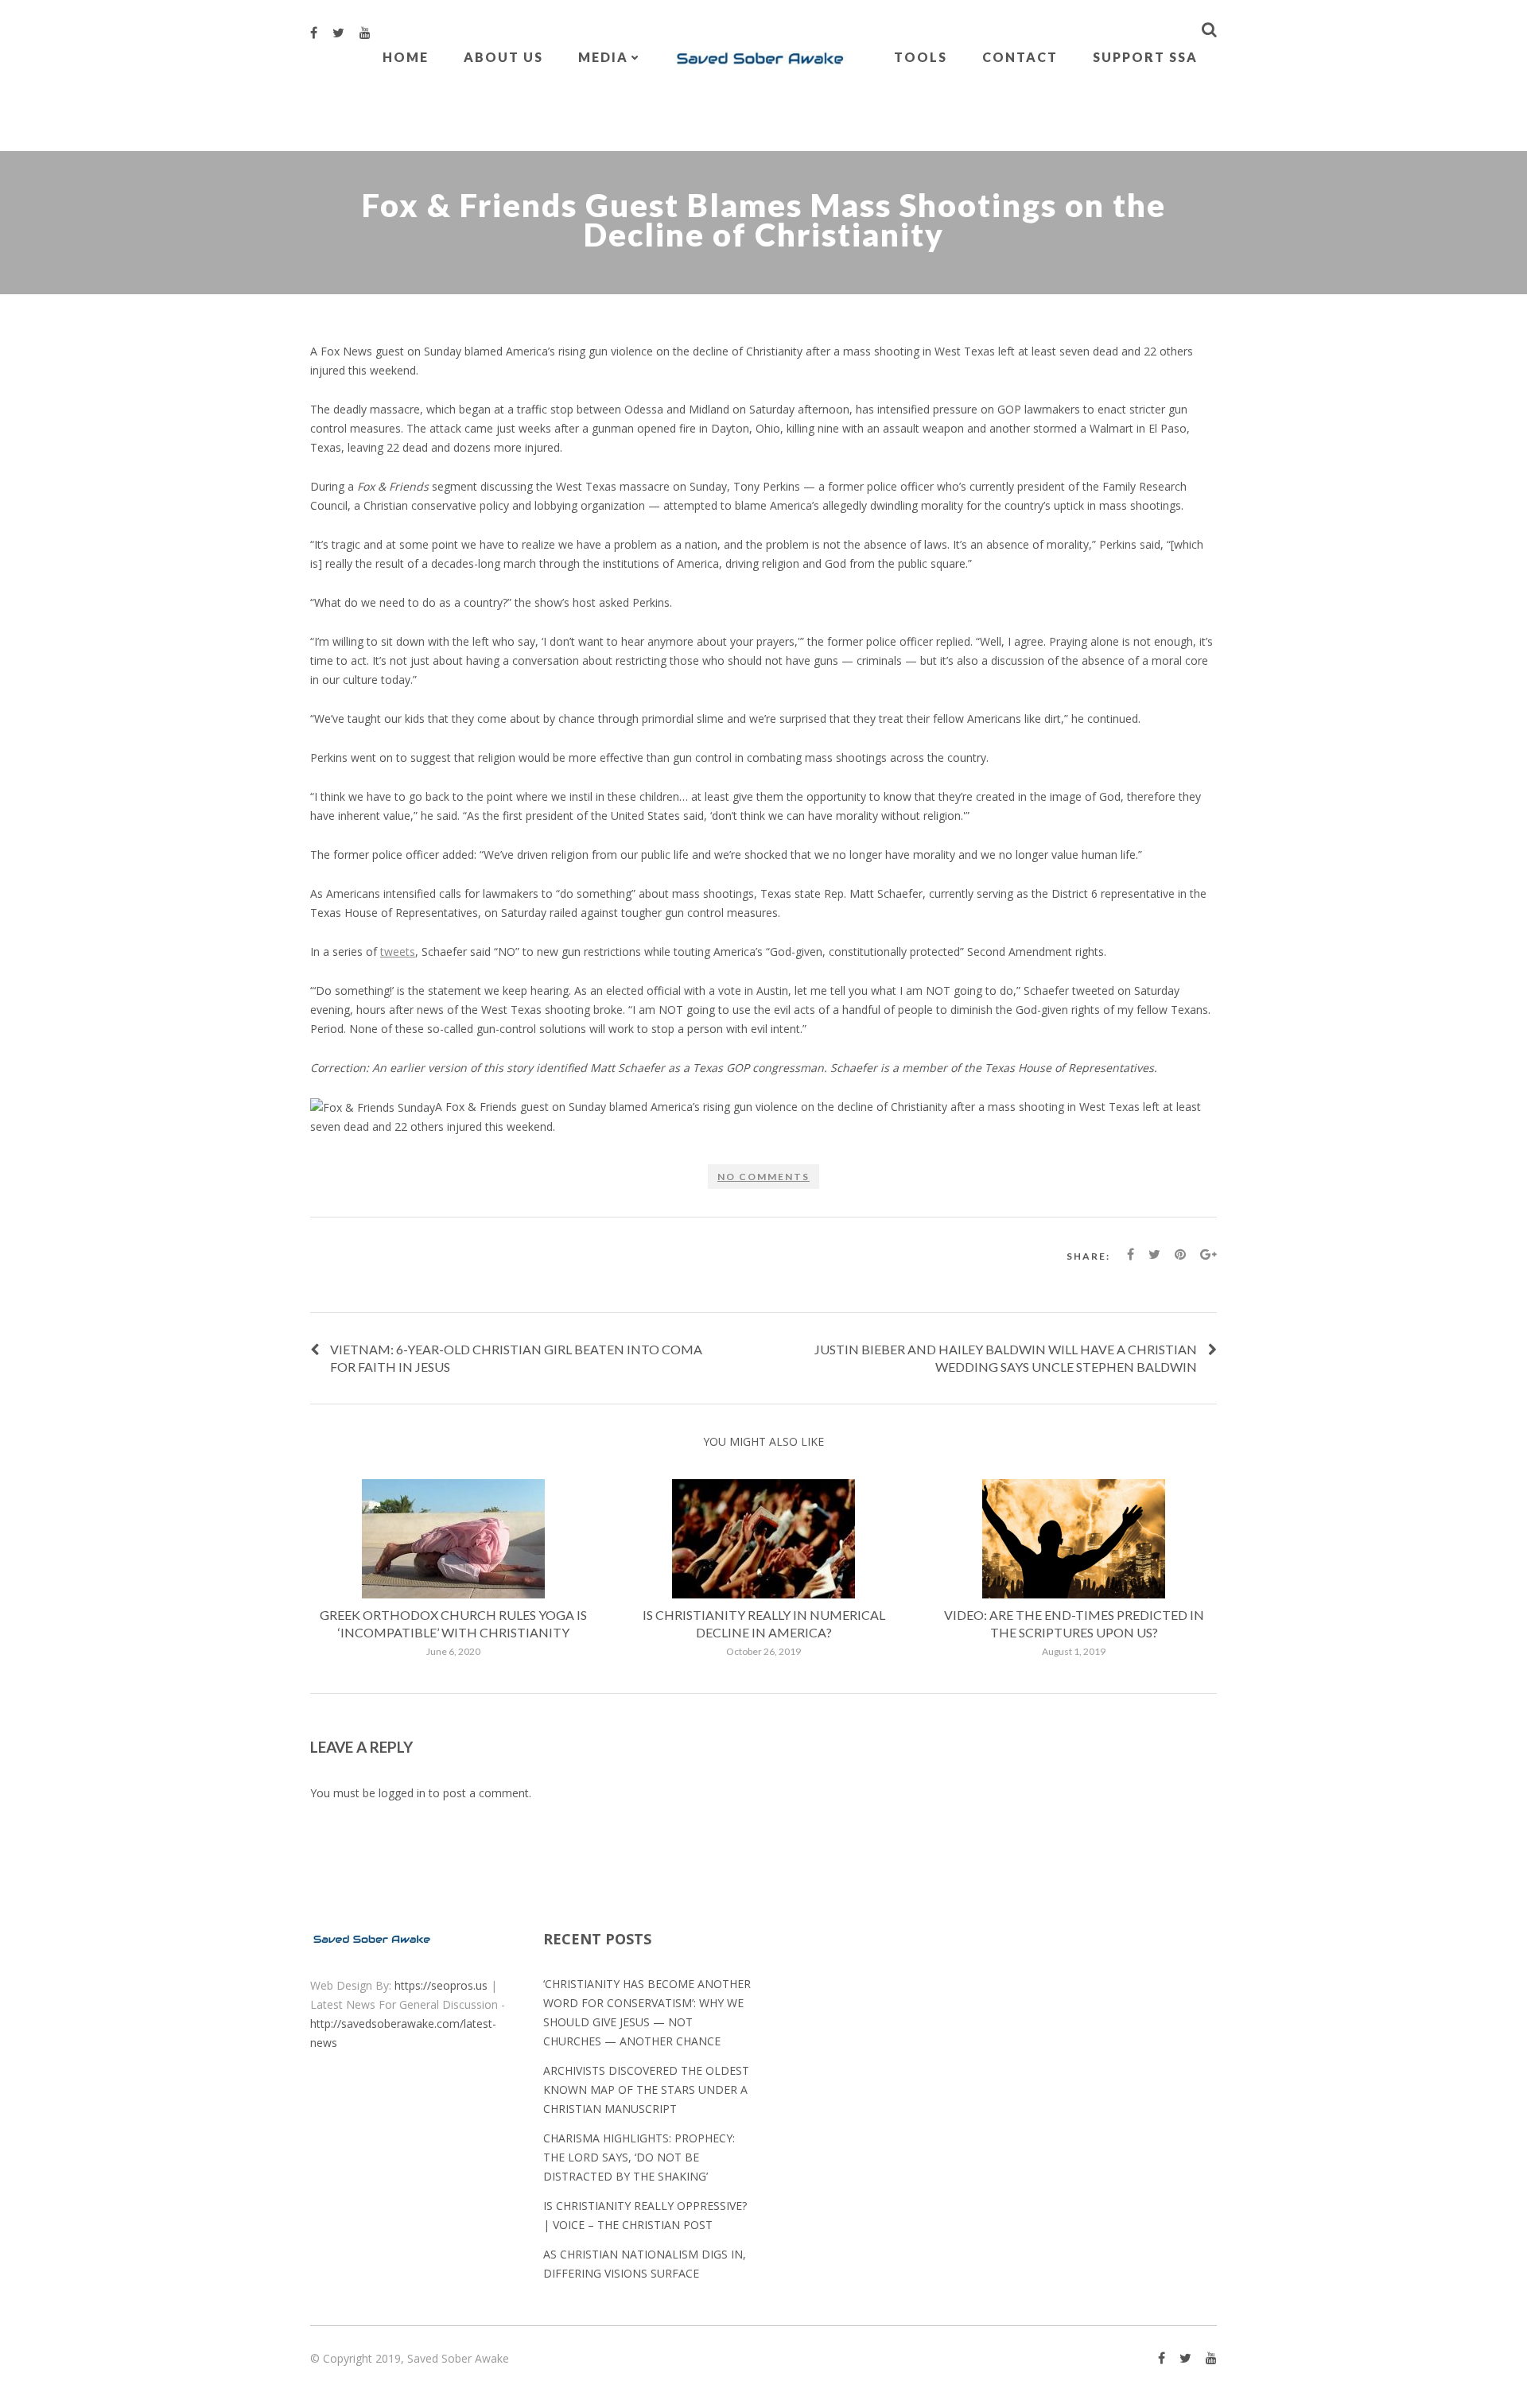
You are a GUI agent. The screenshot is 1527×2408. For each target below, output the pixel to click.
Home (406, 57)
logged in (402, 1793)
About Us (503, 57)
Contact (1020, 57)
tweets (398, 952)
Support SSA (1145, 57)
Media (603, 57)
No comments (763, 1177)
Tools (921, 57)
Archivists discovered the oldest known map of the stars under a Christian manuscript (646, 2090)
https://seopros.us (441, 1985)
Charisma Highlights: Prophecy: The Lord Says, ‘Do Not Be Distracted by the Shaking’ (639, 2157)
